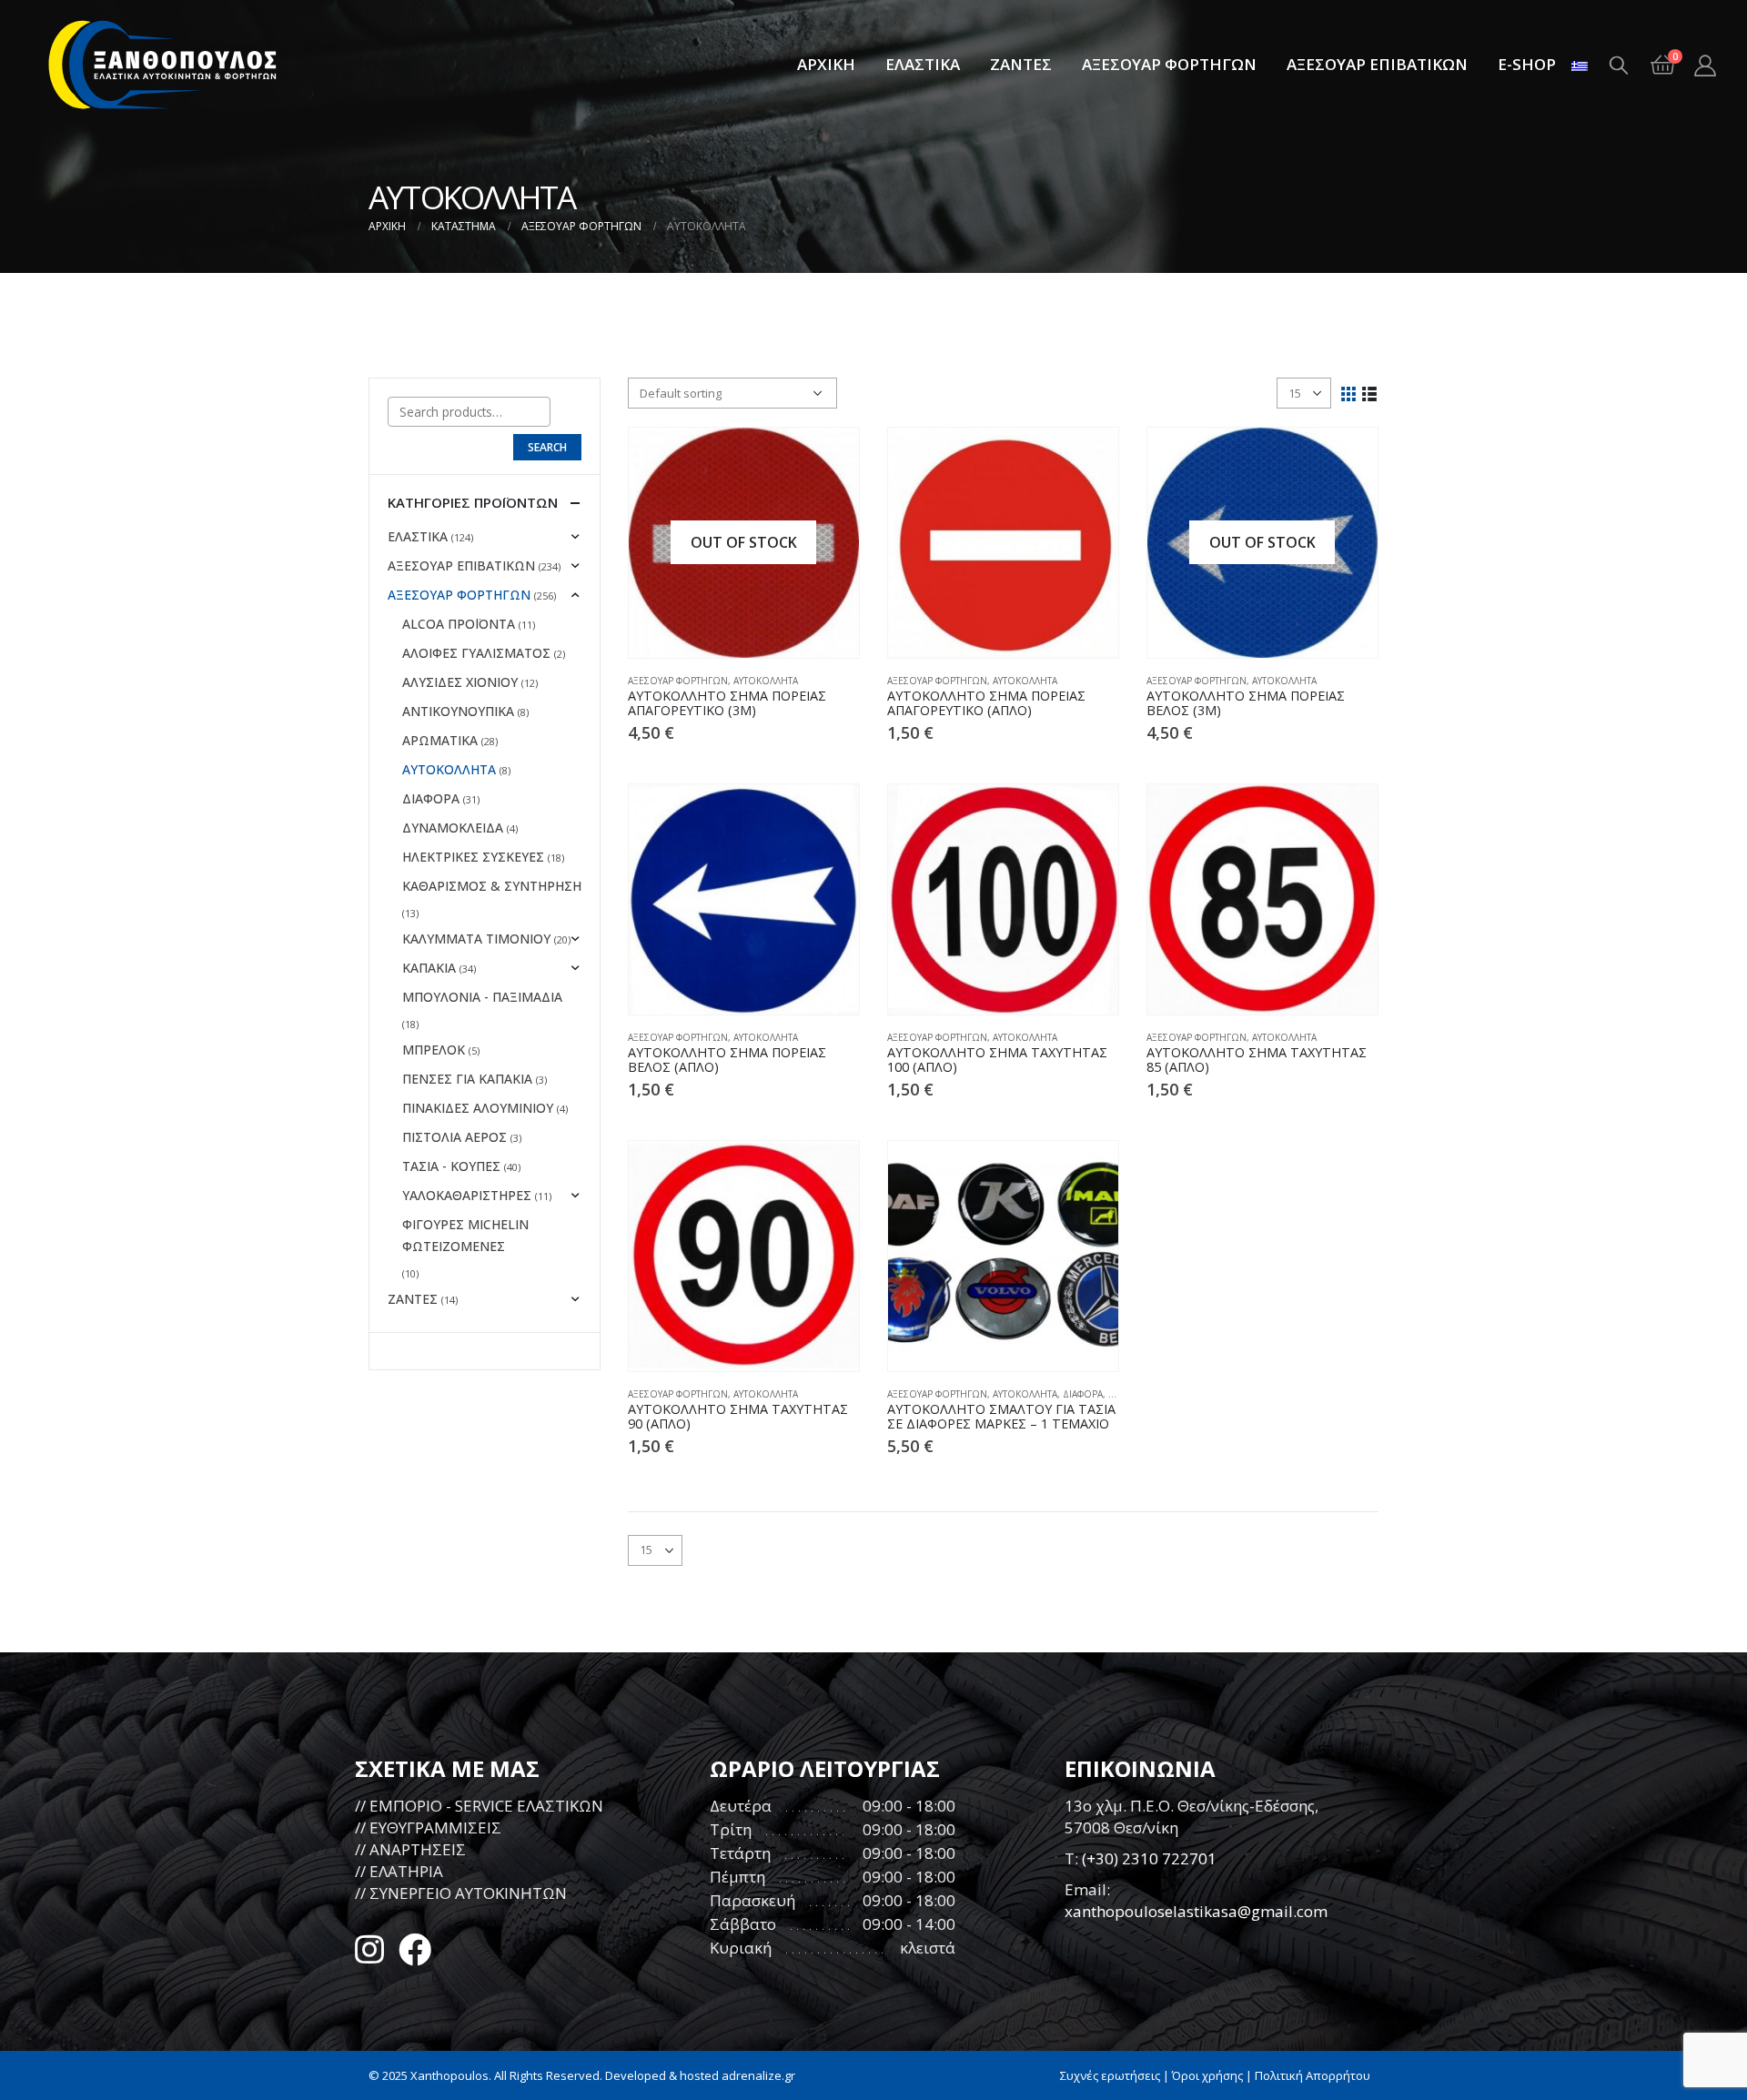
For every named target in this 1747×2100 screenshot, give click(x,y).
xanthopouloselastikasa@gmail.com (1196, 1911)
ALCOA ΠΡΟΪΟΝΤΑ (459, 624)
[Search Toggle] (1619, 65)
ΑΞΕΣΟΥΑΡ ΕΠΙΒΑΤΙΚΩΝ (1377, 64)
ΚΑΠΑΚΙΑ (429, 968)
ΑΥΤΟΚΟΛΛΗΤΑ (766, 681)
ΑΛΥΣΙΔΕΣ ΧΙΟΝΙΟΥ (460, 682)
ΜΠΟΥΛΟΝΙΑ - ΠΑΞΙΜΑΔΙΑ (482, 997)
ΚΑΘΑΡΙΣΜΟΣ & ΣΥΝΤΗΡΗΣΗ (492, 886)
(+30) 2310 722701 (1149, 1858)
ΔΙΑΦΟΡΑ (1083, 1394)
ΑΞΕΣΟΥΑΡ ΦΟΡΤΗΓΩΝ (1169, 64)
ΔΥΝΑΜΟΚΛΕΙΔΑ (453, 828)
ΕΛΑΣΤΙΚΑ (923, 64)
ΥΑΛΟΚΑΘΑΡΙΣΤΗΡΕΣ (467, 1195)
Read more (829, 458)
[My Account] (1705, 65)
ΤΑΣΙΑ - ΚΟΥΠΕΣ (451, 1166)
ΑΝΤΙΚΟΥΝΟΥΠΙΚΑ (458, 711)
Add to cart (1088, 458)
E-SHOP (1527, 64)
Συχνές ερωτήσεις (1110, 2075)
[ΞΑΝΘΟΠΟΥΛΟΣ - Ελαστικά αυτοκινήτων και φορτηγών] (164, 65)
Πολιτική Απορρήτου (1313, 2075)
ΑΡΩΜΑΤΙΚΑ (440, 740)
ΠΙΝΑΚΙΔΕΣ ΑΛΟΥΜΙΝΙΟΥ (478, 1108)
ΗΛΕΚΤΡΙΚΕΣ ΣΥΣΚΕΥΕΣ (473, 857)
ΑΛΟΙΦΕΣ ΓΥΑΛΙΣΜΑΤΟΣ (476, 653)
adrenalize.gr (758, 2075)
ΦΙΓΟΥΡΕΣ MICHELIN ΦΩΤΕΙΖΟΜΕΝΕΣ (465, 1235)
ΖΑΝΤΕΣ (1021, 64)
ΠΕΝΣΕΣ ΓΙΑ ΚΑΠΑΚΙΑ (467, 1079)
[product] (1003, 543)
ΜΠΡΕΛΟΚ (434, 1050)
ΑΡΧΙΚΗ (826, 64)
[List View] (1370, 393)
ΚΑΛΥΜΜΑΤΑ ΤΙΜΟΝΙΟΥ (476, 939)
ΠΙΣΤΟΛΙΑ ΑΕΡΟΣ (454, 1137)
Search (547, 447)
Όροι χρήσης (1207, 2075)
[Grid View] (1349, 393)
